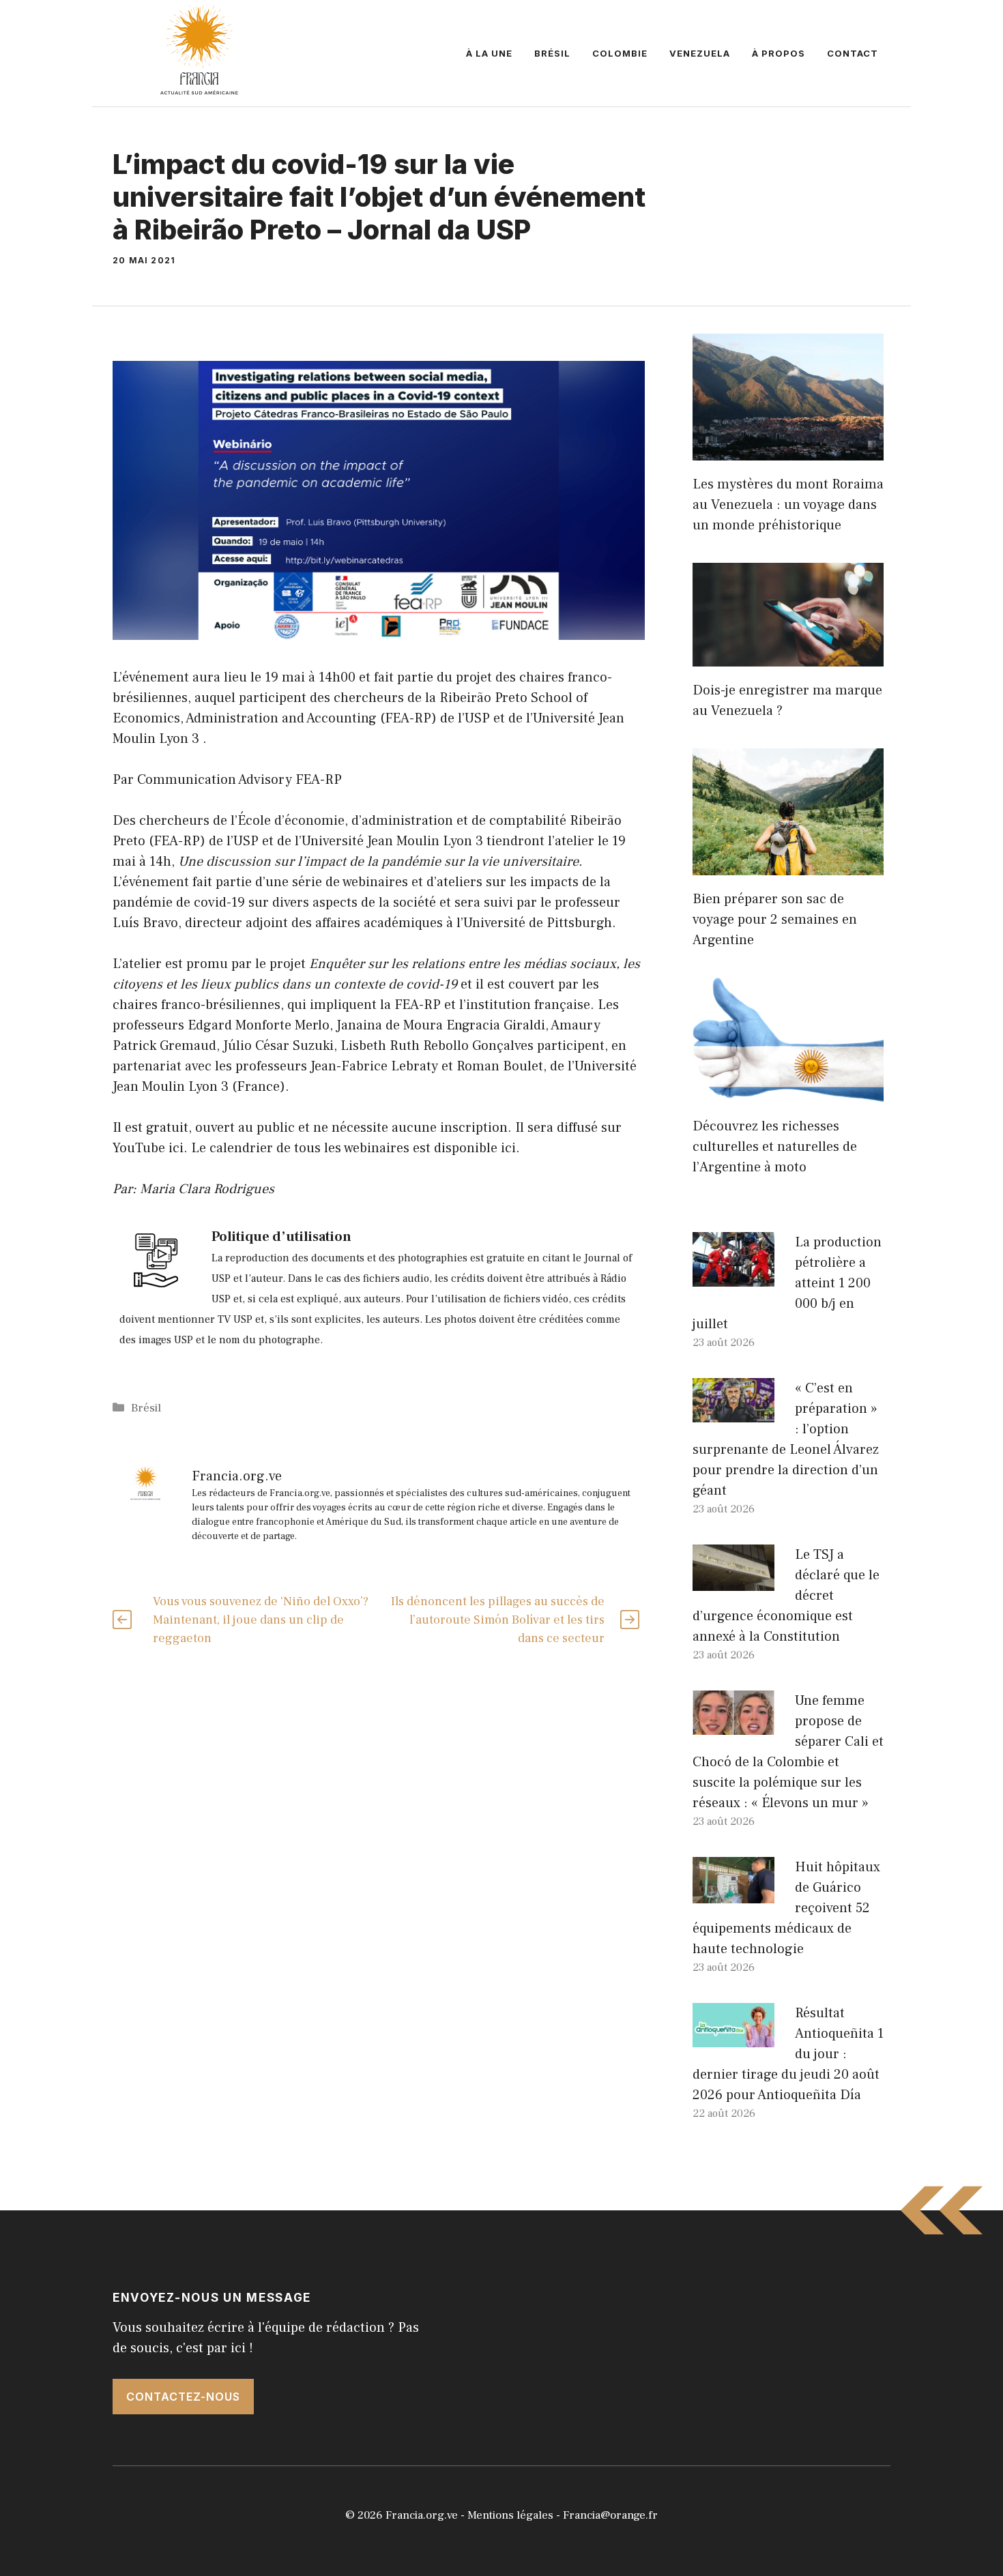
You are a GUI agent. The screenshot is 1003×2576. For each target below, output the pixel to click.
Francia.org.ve (422, 2515)
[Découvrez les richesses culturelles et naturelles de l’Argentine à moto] (788, 1092)
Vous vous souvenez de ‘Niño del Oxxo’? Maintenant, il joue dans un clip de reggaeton (261, 1620)
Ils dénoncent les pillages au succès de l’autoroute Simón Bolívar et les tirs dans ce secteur (498, 1620)
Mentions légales (510, 2515)
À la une (489, 53)
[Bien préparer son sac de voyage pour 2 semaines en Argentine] (788, 865)
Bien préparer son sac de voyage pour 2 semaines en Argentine (775, 920)
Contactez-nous (183, 2397)
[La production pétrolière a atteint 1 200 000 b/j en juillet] (733, 1276)
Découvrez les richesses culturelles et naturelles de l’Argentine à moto (775, 1147)
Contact (853, 53)
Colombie (620, 53)
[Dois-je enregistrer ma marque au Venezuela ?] (788, 656)
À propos (779, 53)
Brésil (552, 53)
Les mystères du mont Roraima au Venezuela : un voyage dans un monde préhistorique (788, 505)
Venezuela (700, 53)
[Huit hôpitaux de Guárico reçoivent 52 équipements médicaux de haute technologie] (733, 1893)
